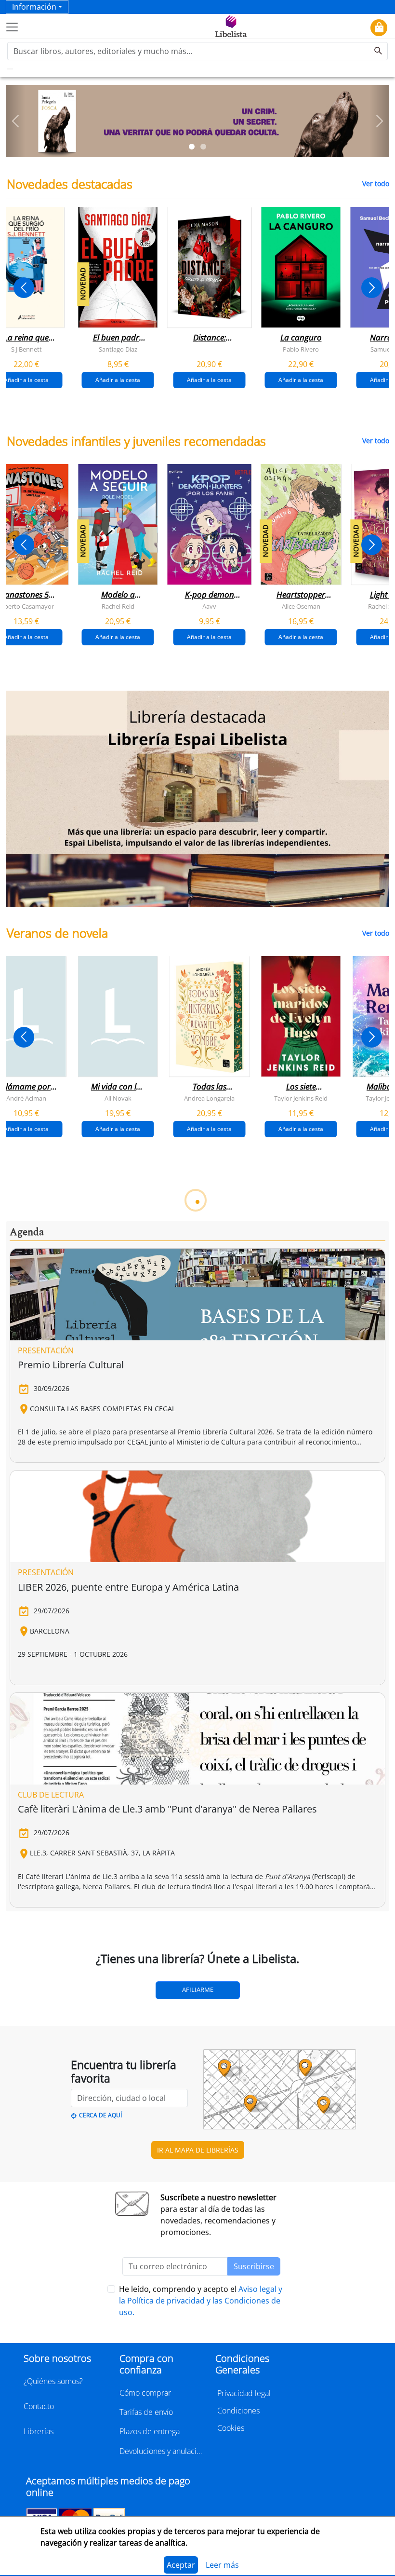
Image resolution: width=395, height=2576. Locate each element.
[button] (15, 121)
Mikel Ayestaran (209, 1612)
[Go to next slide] (372, 288)
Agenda (27, 2004)
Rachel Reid (118, 606)
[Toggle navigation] (12, 27)
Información (34, 7)
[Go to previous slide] (24, 288)
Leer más (222, 2565)
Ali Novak (118, 1098)
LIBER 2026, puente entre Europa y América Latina (128, 2358)
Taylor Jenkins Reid (301, 1098)
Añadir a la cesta (118, 379)
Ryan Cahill (301, 1355)
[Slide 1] (192, 147)
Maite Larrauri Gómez (118, 1612)
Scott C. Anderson (301, 1612)
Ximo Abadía (26, 1612)
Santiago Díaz (118, 349)
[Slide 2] (203, 147)
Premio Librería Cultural (71, 2136)
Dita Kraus (26, 1869)
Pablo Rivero (301, 349)
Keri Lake (26, 1355)
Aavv (209, 606)
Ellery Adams (118, 1869)
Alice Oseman (301, 606)
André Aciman (26, 1098)
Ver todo (376, 184)
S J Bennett (26, 349)
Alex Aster (118, 1355)
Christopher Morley (210, 1869)
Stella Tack (210, 1355)
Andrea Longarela (209, 1098)
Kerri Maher (301, 1869)
